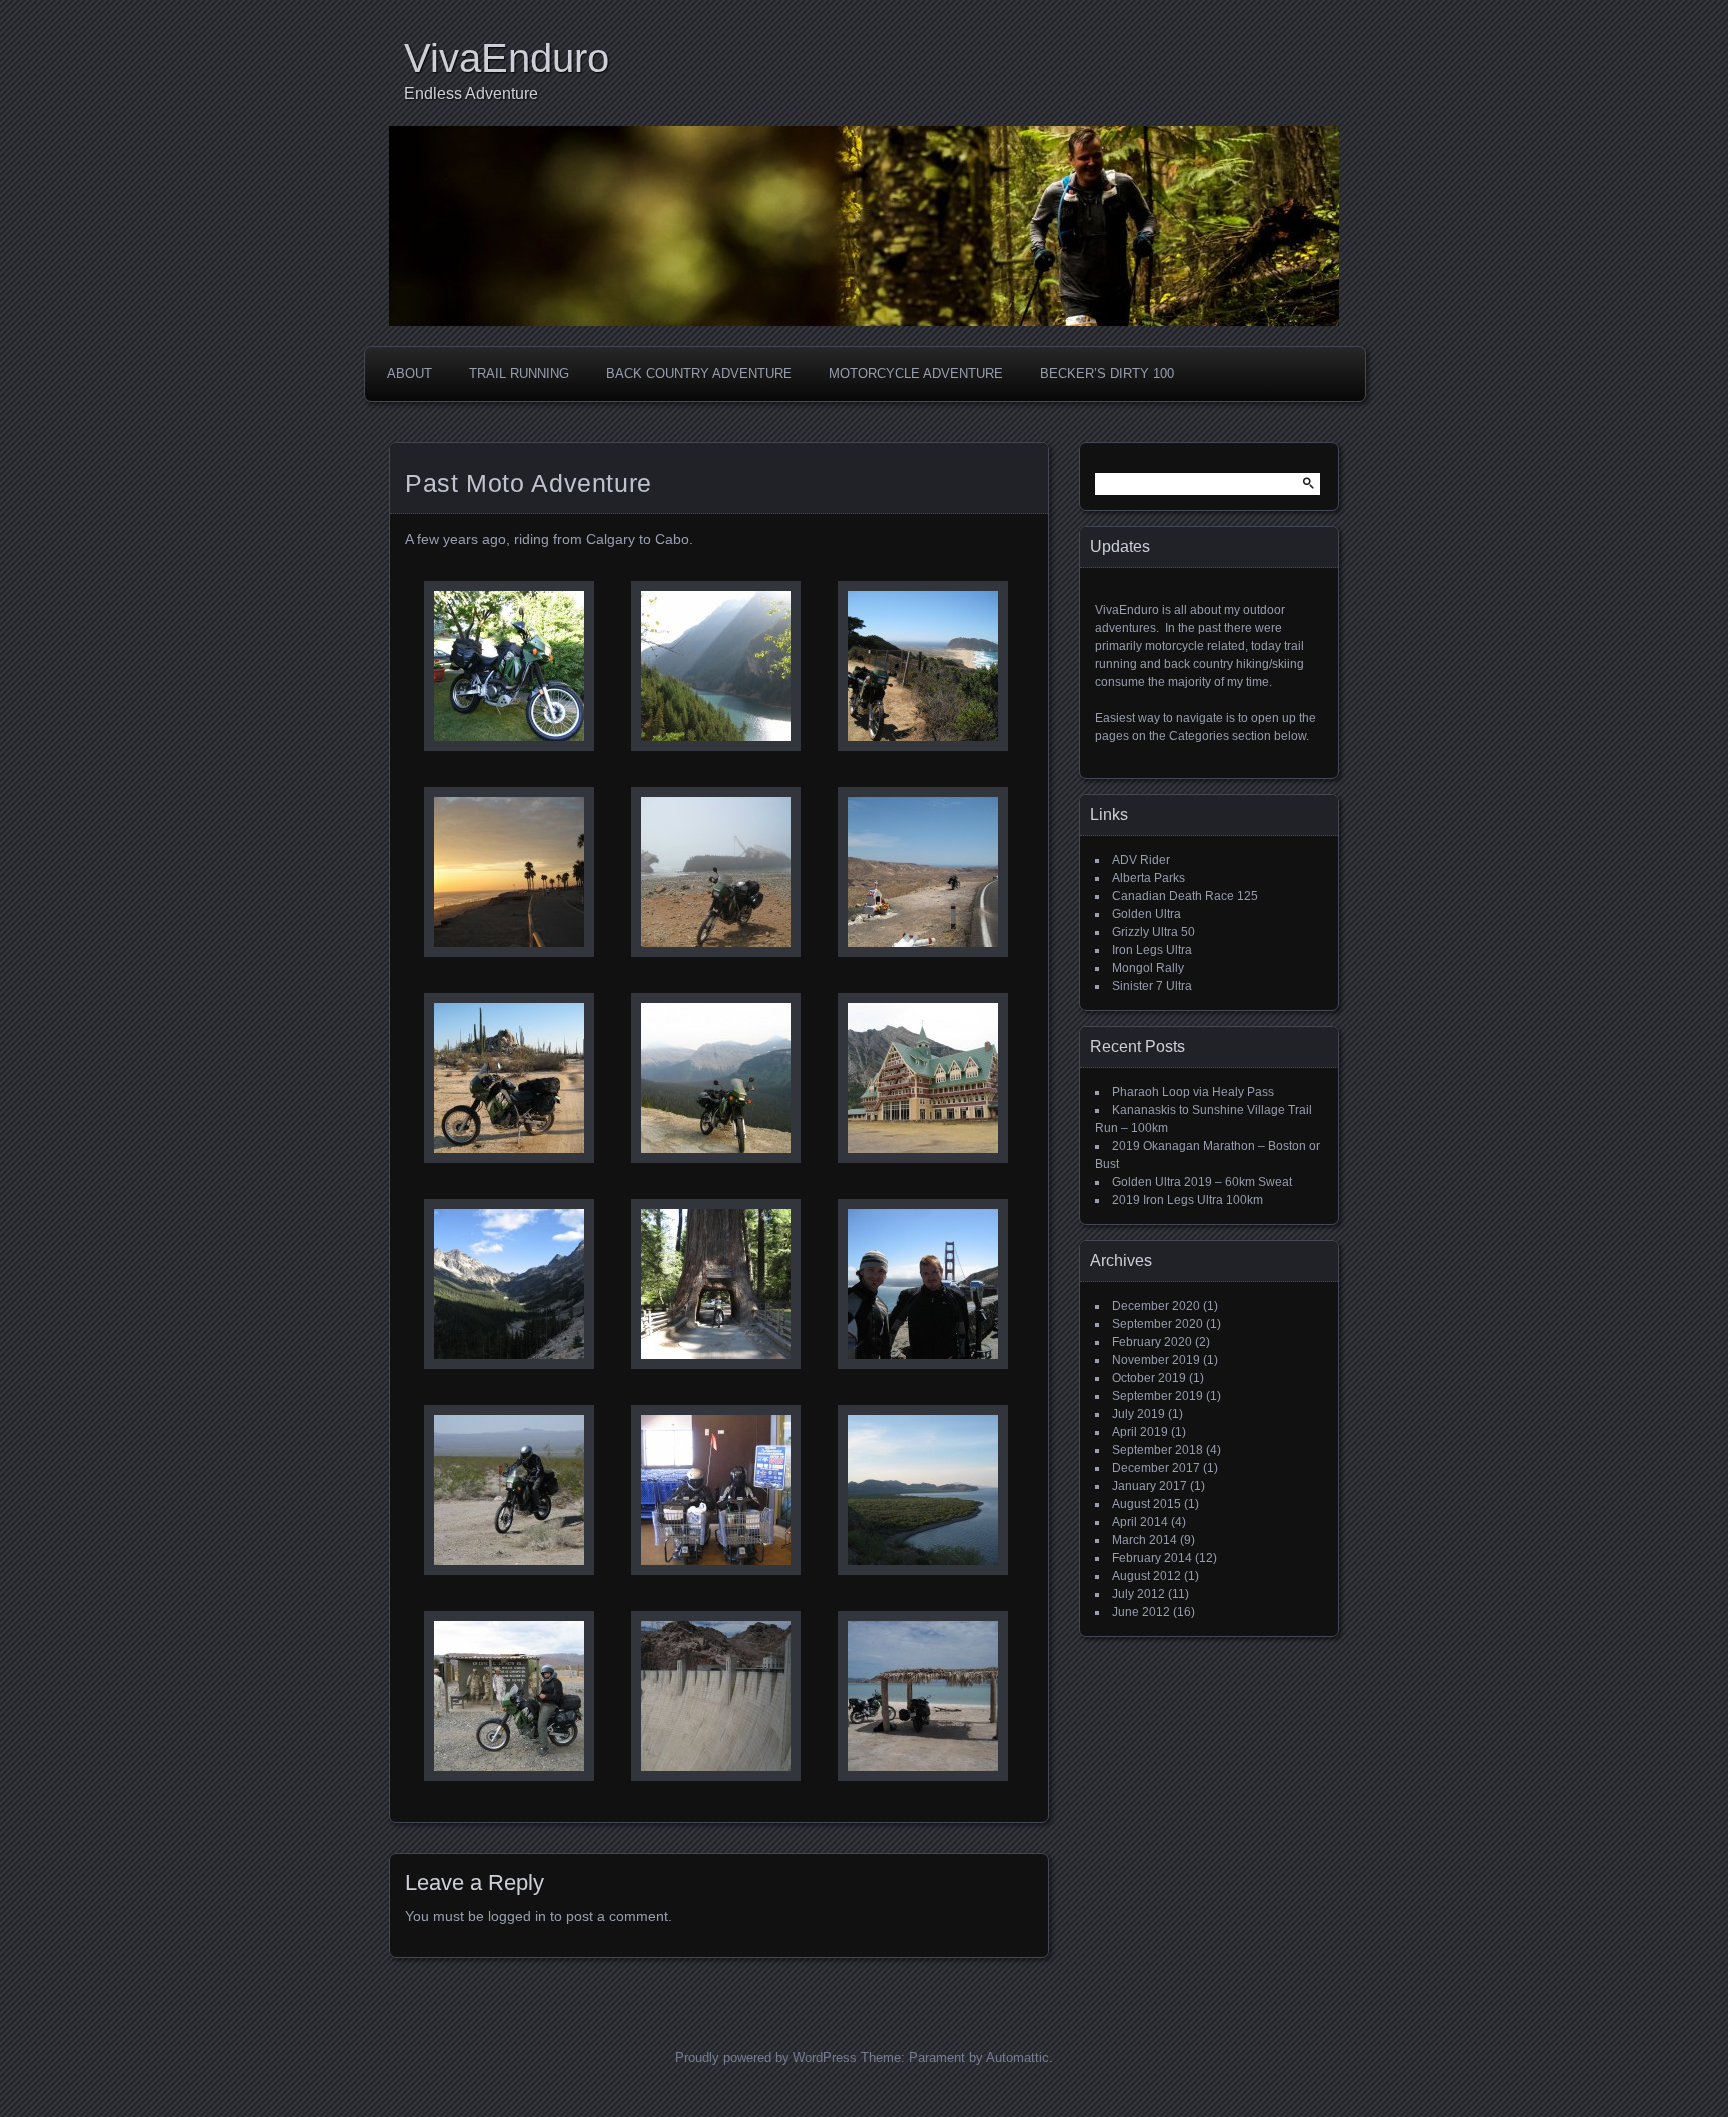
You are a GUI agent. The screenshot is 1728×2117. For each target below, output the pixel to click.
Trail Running (519, 373)
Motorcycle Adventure (916, 373)
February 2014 (1152, 1558)
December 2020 (1156, 1306)
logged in (517, 1916)
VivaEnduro (506, 58)
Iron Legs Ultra (1152, 950)
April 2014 (1140, 1522)
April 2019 (1140, 1432)
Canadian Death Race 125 (1185, 896)
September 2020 (1157, 1324)
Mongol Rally (1148, 968)
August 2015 (1146, 1504)
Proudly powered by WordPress (766, 2057)
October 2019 (1149, 1378)
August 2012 (1146, 1576)
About (409, 373)
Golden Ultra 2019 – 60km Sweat (1202, 1182)
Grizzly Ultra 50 (1153, 932)
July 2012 (1138, 1594)
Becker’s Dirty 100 (1107, 373)
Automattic (1017, 2057)
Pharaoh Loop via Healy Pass (1193, 1092)
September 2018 (1157, 1450)
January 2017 (1149, 1486)
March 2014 (1144, 1540)
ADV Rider (1141, 860)
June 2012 (1141, 1612)
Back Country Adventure (699, 373)
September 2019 (1157, 1396)
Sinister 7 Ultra (1152, 986)
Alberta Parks (1148, 878)
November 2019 (1156, 1360)
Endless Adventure (471, 93)
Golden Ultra (1146, 914)
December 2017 (1156, 1468)
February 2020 (1152, 1342)
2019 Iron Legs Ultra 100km (1187, 1200)
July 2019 (1138, 1414)
